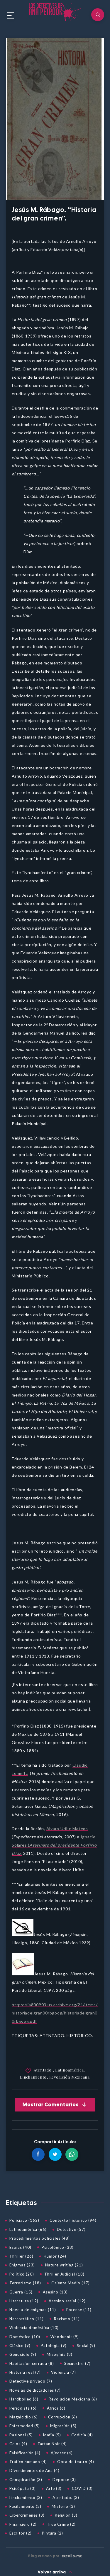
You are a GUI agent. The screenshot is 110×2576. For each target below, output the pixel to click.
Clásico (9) (20, 2346)
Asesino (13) (55, 2292)
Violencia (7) (64, 2372)
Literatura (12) (24, 2301)
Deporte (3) (64, 2480)
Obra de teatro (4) (76, 2462)
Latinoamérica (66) (28, 2229)
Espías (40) (20, 2247)
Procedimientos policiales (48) (40, 2238)
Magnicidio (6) (24, 2417)
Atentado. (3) (66, 2498)
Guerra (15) (21, 2292)
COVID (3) (82, 2488)
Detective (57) (71, 2229)
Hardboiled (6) (24, 2399)
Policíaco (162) (24, 2220)
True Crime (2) (61, 2524)
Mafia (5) (52, 2435)
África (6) (56, 2408)
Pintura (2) (53, 2533)
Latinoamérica (70, 2070)
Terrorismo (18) (25, 2283)
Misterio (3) (63, 2506)
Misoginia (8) (60, 2354)
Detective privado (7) (31, 2381)
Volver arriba (52, 2572)
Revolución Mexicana (70, 2077)
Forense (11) (79, 2310)
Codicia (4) (82, 2435)
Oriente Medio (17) (71, 2283)
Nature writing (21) (64, 2265)
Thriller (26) (21, 2256)
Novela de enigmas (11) (33, 2310)
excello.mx (72, 2556)
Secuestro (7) (77, 2363)
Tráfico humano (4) (28, 2462)
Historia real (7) (25, 2372)
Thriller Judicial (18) (64, 2274)
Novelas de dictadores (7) (35, 2390)
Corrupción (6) (63, 2417)
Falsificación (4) (25, 2453)
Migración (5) (63, 2426)
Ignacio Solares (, (54, 1845)
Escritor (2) (21, 2533)
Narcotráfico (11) (27, 2319)
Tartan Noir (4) (52, 2444)
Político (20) (22, 2274)
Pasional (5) (21, 2435)
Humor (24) (55, 2256)
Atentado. (43, 2070)
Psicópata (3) (23, 2488)
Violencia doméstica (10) (34, 2328)
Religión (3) (66, 2515)
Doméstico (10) (25, 2337)
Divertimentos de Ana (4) (34, 2470)
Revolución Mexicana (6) (73, 2399)
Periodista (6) (23, 2408)
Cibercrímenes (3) (27, 2515)
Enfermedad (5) (25, 2426)
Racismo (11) (67, 2319)
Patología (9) (54, 2346)
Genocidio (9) (23, 2354)
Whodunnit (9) (65, 2337)
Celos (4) (18, 2444)
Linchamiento (33, 2077)
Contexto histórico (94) (73, 2220)
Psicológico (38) (58, 2247)
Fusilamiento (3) (25, 2506)
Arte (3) (54, 2488)
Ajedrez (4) (62, 2453)
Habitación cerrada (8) (32, 2363)
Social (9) (86, 2346)
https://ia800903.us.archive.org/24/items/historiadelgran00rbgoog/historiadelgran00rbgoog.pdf (55, 2013)
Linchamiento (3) (26, 2498)
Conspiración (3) (26, 2480)
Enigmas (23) (22, 2265)
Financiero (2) (23, 2524)
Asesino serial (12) (67, 2301)
